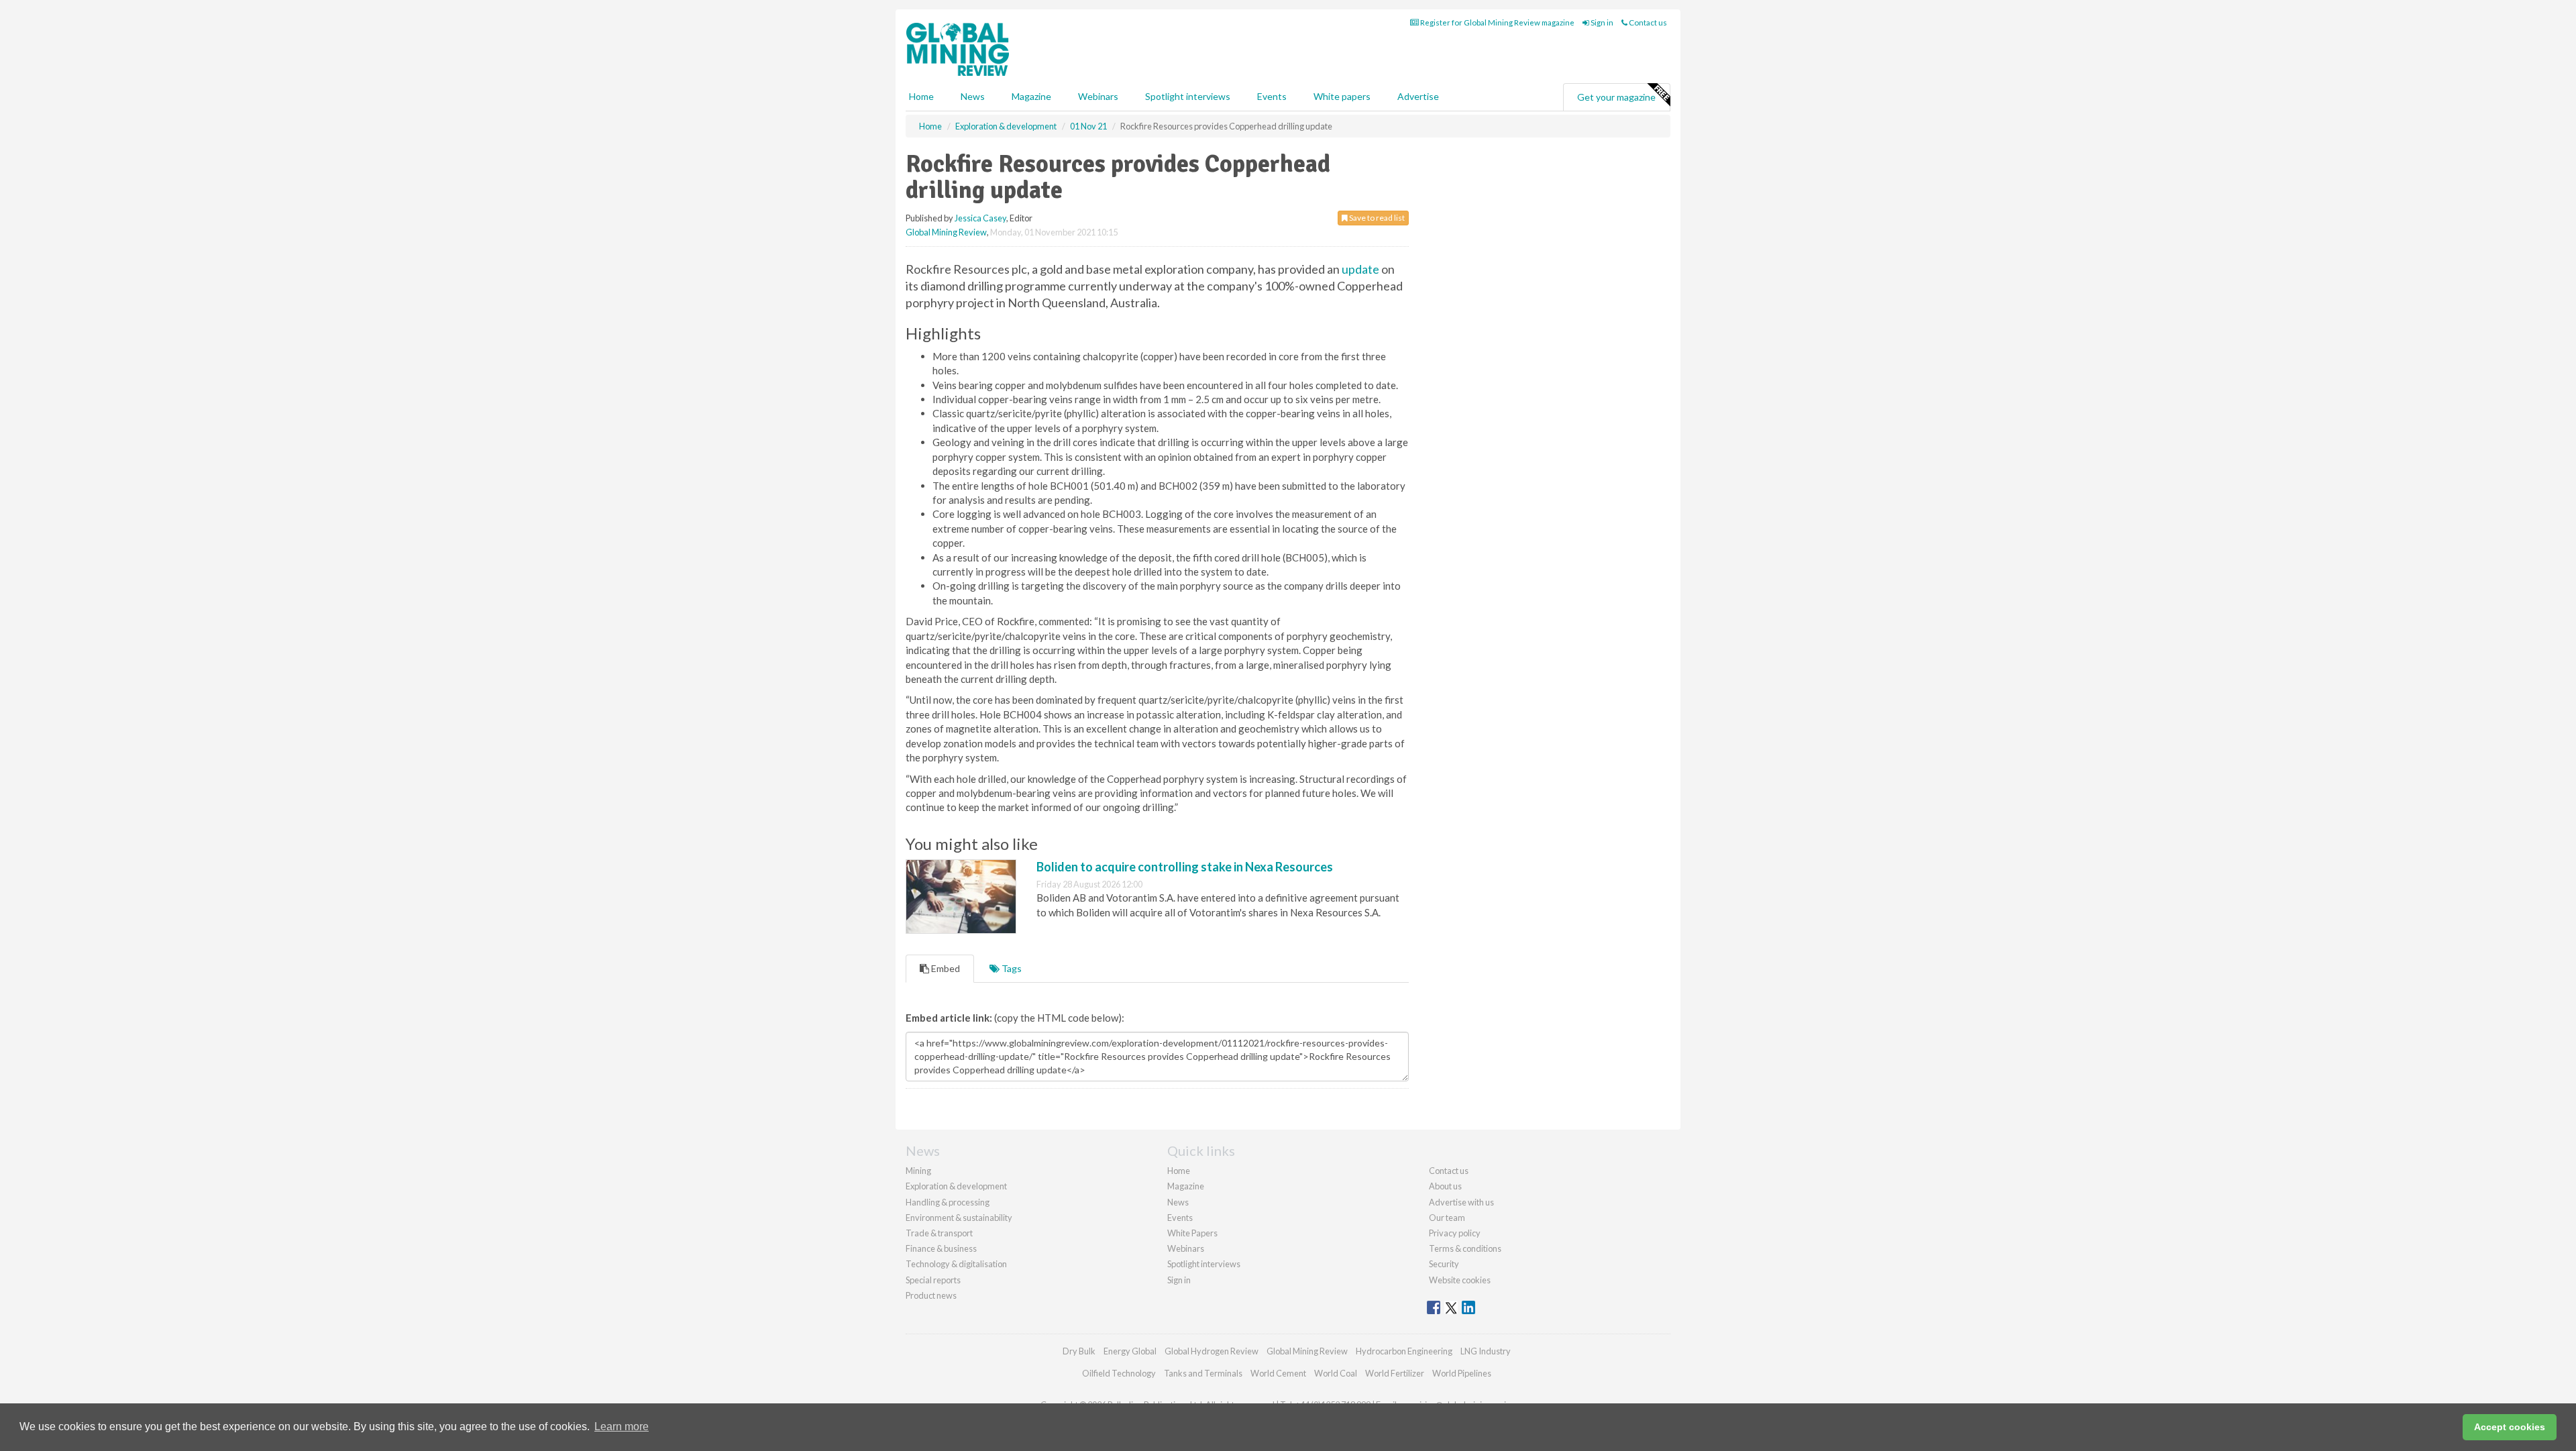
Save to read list (1376, 218)
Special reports (933, 1280)
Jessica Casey (980, 218)
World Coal (1336, 1373)
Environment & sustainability (959, 1218)
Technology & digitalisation (956, 1264)
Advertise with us (1461, 1202)
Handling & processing (948, 1202)
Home (921, 96)
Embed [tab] (945, 968)
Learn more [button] (622, 1427)
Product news (931, 1295)
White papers (1342, 96)
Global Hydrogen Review (1212, 1351)
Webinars (1098, 96)
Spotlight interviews (1188, 96)
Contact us (1647, 22)
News (1178, 1202)
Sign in (1601, 22)
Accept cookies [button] (2510, 1427)
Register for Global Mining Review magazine (1497, 22)
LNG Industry (1486, 1351)
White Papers (1192, 1233)
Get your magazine (1616, 97)
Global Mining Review (946, 232)
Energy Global (1130, 1351)
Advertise (1418, 96)
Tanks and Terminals (1203, 1373)
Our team (1447, 1218)
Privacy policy (1455, 1233)
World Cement (1278, 1373)
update (1360, 269)
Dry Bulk (1079, 1351)
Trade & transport (939, 1233)
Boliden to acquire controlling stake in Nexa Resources (1185, 867)
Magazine (1031, 96)
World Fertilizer (1395, 1373)
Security (1444, 1264)
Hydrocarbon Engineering (1404, 1351)
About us (1445, 1186)
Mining (918, 1171)
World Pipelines (1462, 1373)
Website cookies (1460, 1280)
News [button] (973, 96)
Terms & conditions (1465, 1248)
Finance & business (941, 1248)
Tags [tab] (1011, 968)
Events (1272, 96)
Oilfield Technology (1119, 1373)
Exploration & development (956, 1186)
